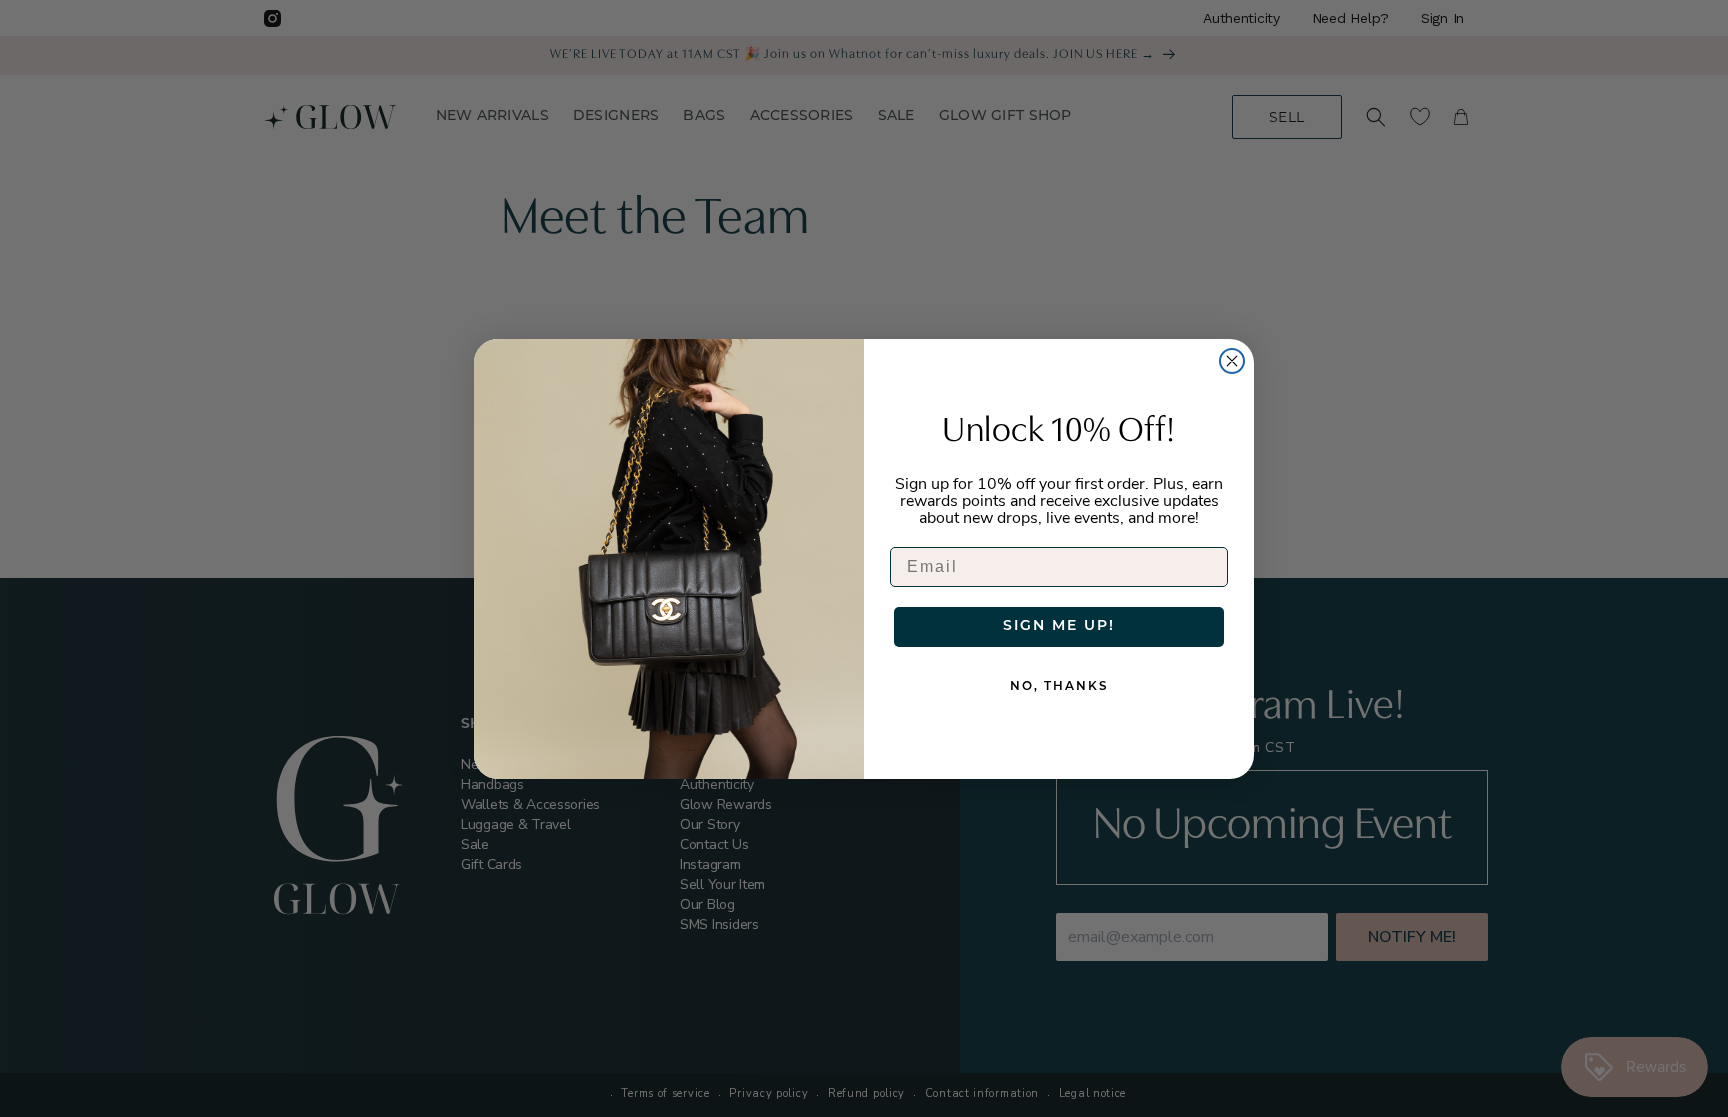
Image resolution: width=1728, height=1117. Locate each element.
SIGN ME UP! (1059, 626)
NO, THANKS (1059, 687)
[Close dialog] (1232, 361)
